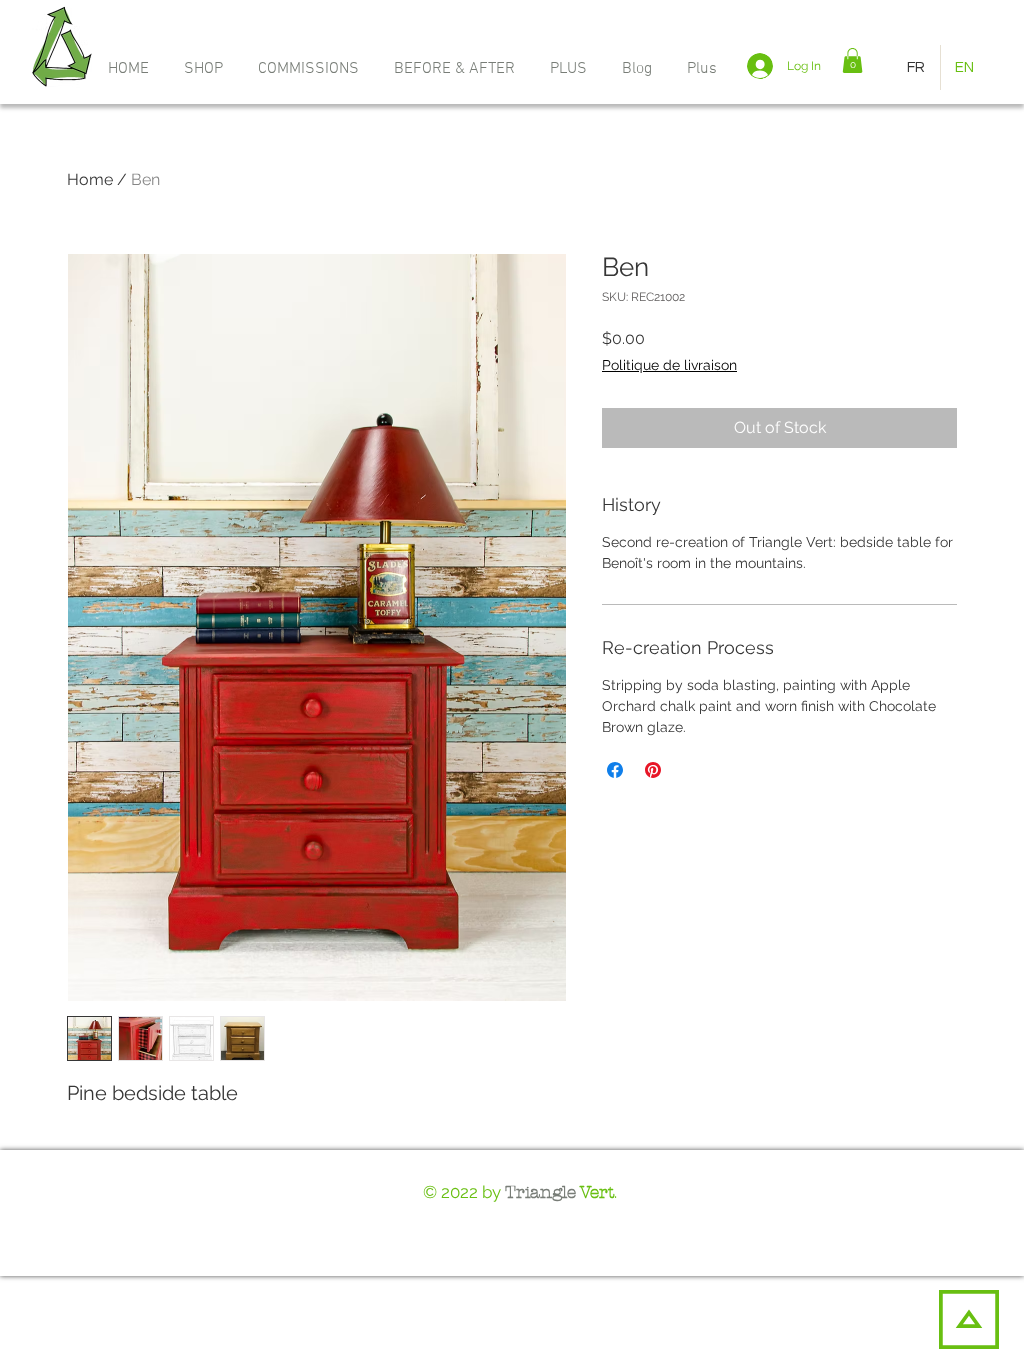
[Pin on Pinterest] (653, 770)
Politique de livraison (669, 365)
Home (90, 179)
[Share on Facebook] (615, 770)
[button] (571, 69)
